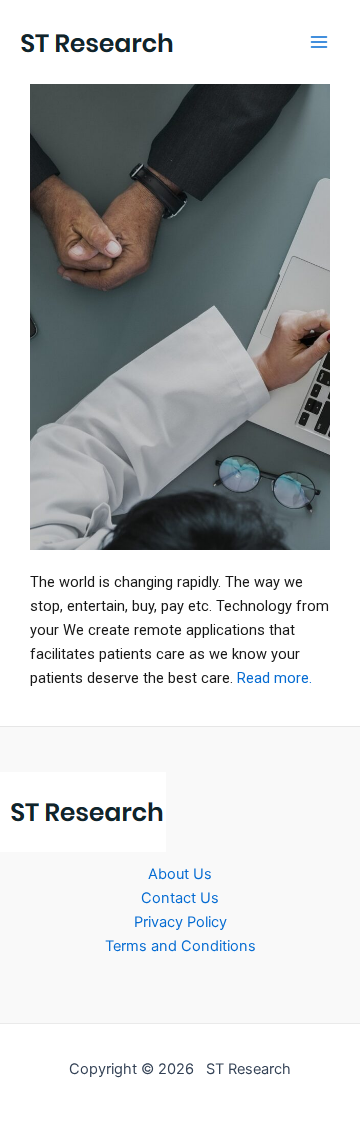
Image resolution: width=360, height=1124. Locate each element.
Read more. (274, 678)
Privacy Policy (180, 922)
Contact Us (180, 898)
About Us (180, 874)
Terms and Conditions (180, 946)
